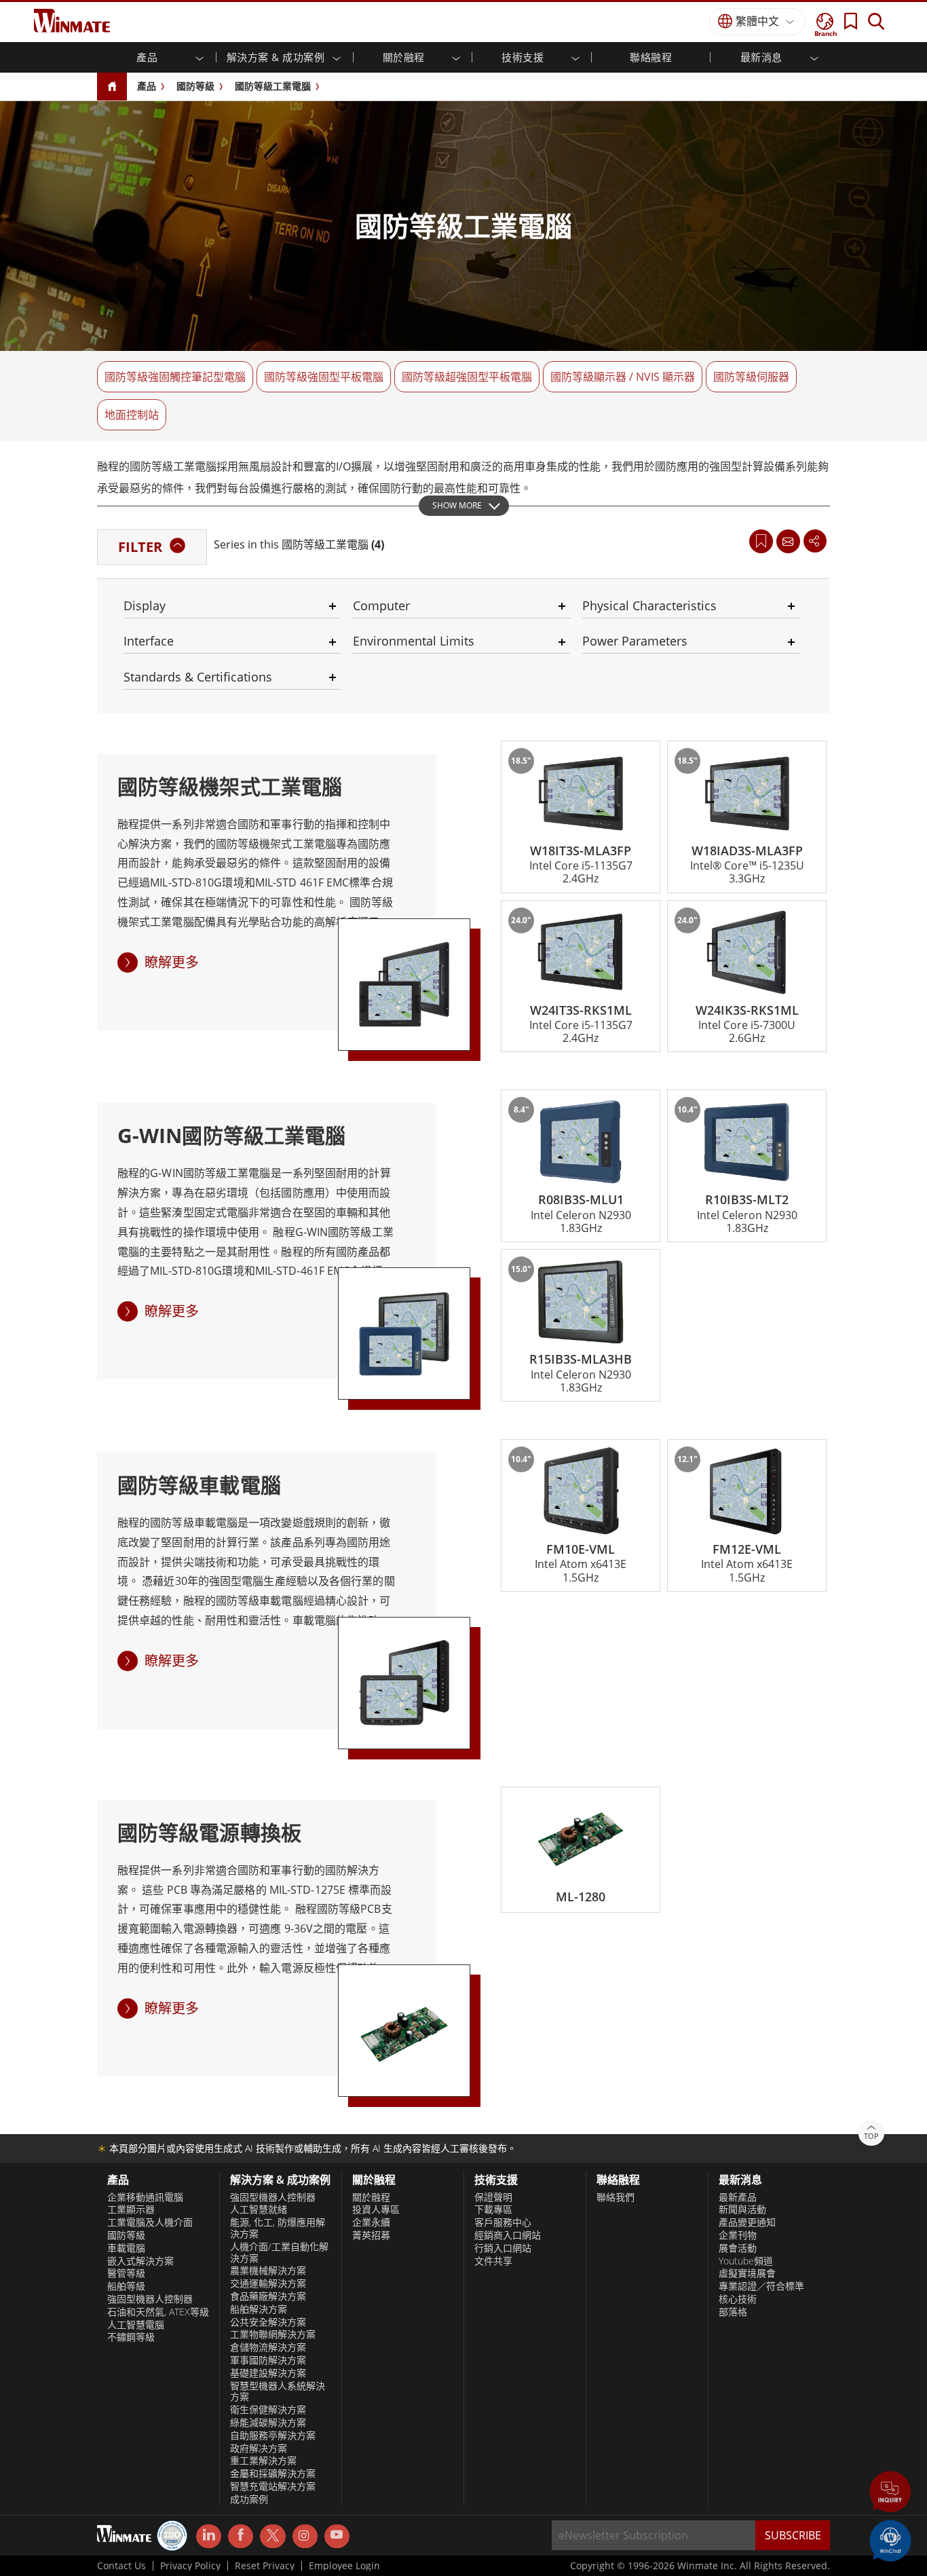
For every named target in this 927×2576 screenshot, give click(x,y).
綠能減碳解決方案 (268, 2423)
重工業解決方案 (263, 2461)
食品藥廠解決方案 (268, 2296)
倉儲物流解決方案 (268, 2347)
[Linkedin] (209, 2537)
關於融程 (371, 2197)
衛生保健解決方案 (268, 2410)
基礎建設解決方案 (268, 2373)
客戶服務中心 (503, 2222)
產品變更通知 (747, 2222)
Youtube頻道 (746, 2261)
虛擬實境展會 (747, 2273)
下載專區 (493, 2209)
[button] (890, 2493)
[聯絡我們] (788, 541)
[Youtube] (337, 2537)
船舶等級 (126, 2286)
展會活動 (738, 2248)
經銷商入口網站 (508, 2235)
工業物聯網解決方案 (273, 2334)
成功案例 (249, 2499)
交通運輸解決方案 (268, 2283)
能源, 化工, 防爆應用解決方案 (278, 2228)
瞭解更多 (172, 962)
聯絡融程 (651, 57)
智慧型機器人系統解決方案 (278, 2392)
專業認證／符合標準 (761, 2286)
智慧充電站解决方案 (273, 2486)
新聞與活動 (742, 2209)
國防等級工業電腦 (273, 86)
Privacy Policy (190, 2566)
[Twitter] (272, 2535)
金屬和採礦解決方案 (273, 2474)
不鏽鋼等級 (131, 2337)
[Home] (112, 87)
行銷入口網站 (503, 2248)
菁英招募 (371, 2235)
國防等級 (195, 86)
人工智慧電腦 (136, 2325)
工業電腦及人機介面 (150, 2222)
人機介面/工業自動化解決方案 (279, 2253)
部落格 (733, 2312)
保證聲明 (493, 2197)
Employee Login (344, 2566)
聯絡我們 (616, 2197)
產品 (147, 86)
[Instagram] (305, 2536)
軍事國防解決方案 (268, 2360)
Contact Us (121, 2566)
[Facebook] (241, 2537)
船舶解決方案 (259, 2309)
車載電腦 (126, 2248)
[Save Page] (761, 540)
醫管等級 (126, 2273)
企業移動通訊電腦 (145, 2197)
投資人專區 (376, 2209)
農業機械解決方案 (268, 2271)
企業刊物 (738, 2235)
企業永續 (371, 2222)
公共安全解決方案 (268, 2322)
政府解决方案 (259, 2448)
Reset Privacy (265, 2566)
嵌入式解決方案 (140, 2261)
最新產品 (738, 2197)
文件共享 (493, 2261)
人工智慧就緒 (259, 2209)
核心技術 (738, 2299)
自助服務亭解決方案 (273, 2435)
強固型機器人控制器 (150, 2299)
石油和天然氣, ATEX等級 (158, 2312)
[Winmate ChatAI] (890, 2539)
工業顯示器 (131, 2209)
